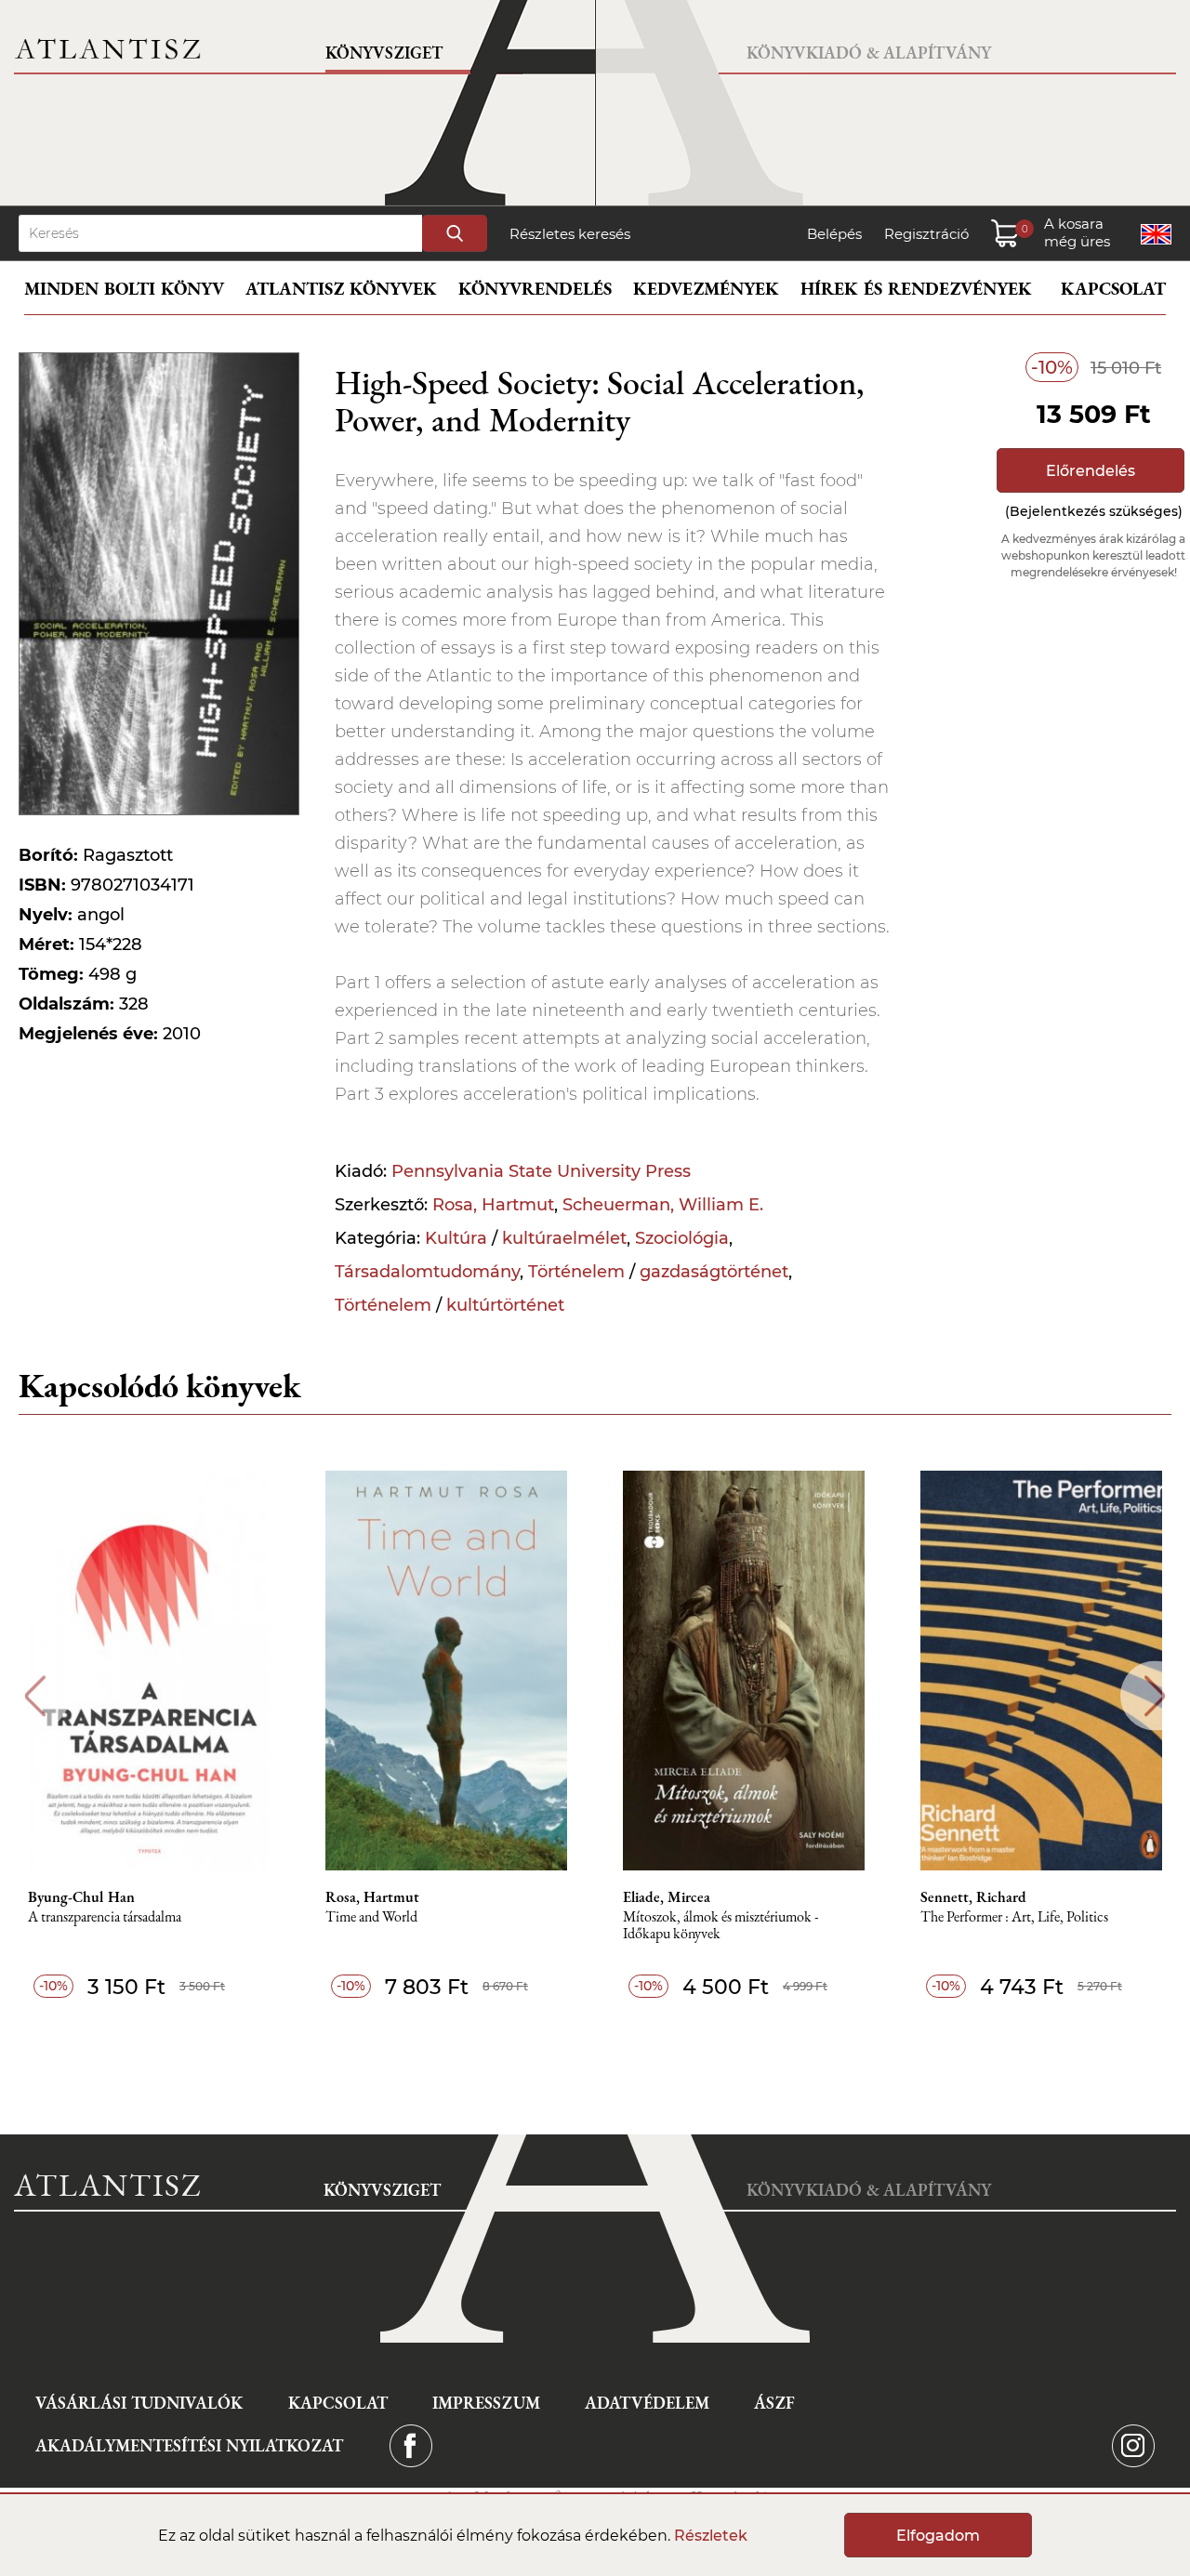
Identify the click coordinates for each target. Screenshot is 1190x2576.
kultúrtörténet (505, 1305)
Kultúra (456, 1238)
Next (1155, 1696)
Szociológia (682, 1238)
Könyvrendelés (535, 289)
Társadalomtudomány (427, 1272)
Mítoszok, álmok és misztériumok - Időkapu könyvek (721, 1926)
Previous (35, 1696)
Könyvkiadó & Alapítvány (869, 53)
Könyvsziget (384, 53)
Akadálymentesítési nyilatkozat (189, 2445)
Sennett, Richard (973, 1897)
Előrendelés (1091, 471)
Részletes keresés (570, 234)
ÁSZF (774, 2403)
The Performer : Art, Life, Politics (1014, 1917)
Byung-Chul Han (81, 1897)
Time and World (371, 1917)
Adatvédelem (647, 2403)
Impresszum (486, 2403)
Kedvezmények (706, 289)
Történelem (576, 1272)
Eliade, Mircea (667, 1897)
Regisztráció (926, 234)
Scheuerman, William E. (663, 1205)
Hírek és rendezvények (916, 289)
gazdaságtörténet (714, 1272)
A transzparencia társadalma (105, 1917)
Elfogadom (938, 2536)
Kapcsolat (1113, 289)
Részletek (711, 2536)
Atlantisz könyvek (341, 289)
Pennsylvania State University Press (541, 1171)
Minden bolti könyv (124, 289)
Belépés (834, 234)
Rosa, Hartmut (493, 1205)
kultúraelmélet (564, 1238)
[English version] (1156, 234)
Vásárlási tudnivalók (139, 2403)
